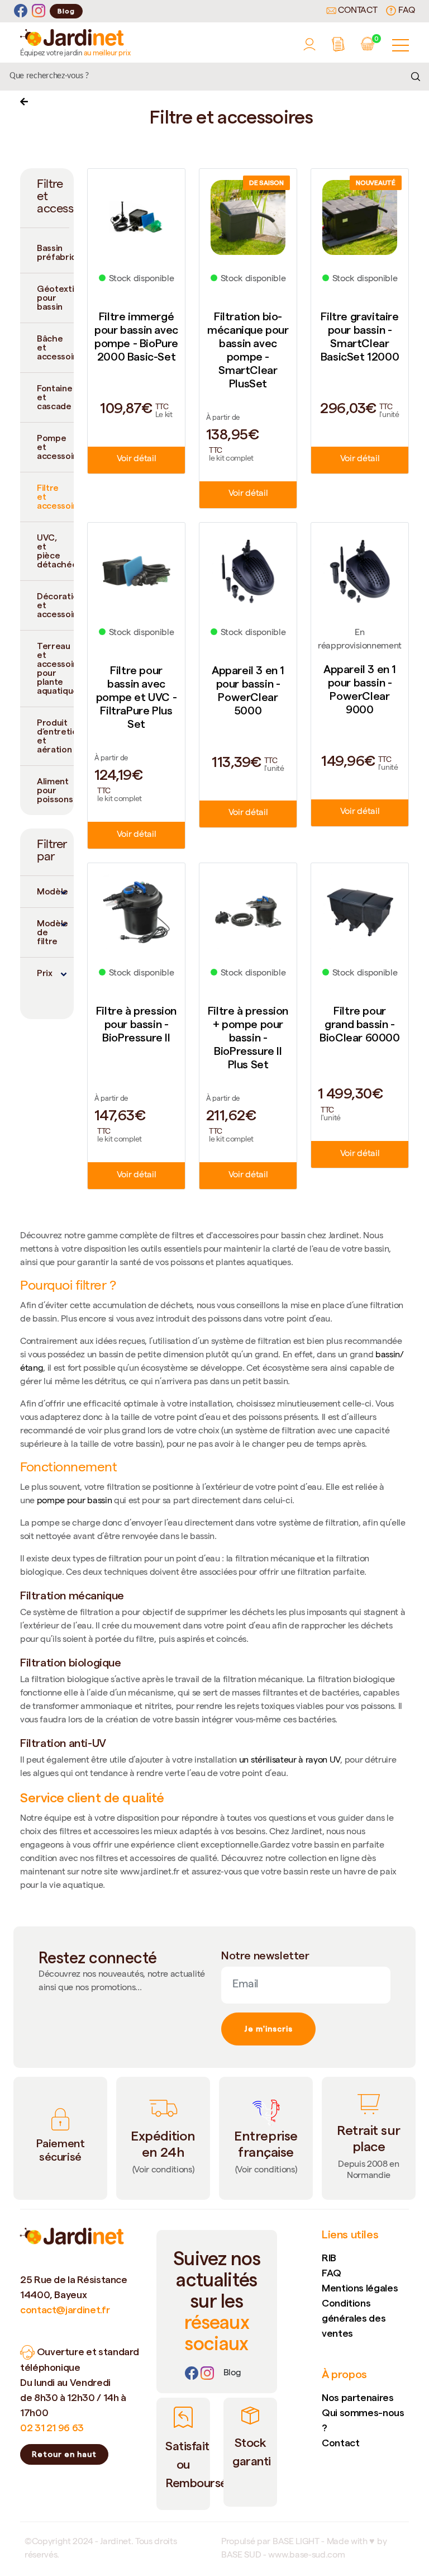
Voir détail (136, 460)
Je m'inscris (268, 2029)
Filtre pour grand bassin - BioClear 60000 (359, 1024)
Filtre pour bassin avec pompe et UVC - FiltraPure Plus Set (136, 697)
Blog (66, 11)
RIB (329, 2258)
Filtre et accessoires (55, 497)
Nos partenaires (358, 2397)
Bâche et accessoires (55, 347)
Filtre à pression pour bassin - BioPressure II (136, 1024)
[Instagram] (39, 11)
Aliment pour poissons (55, 790)
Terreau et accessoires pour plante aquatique (55, 668)
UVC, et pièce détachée (55, 551)
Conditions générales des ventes (354, 2318)
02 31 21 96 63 (52, 2428)
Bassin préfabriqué (55, 252)
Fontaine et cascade (54, 397)
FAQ (406, 11)
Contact (357, 11)
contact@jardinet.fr (65, 2310)
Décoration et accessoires (55, 605)
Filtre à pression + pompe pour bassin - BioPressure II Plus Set (248, 1038)
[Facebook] (21, 11)
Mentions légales (360, 2288)
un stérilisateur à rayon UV (290, 1761)
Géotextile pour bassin (55, 298)
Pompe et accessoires (55, 447)
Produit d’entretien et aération (55, 736)
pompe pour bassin (75, 1502)
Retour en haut (64, 2454)
